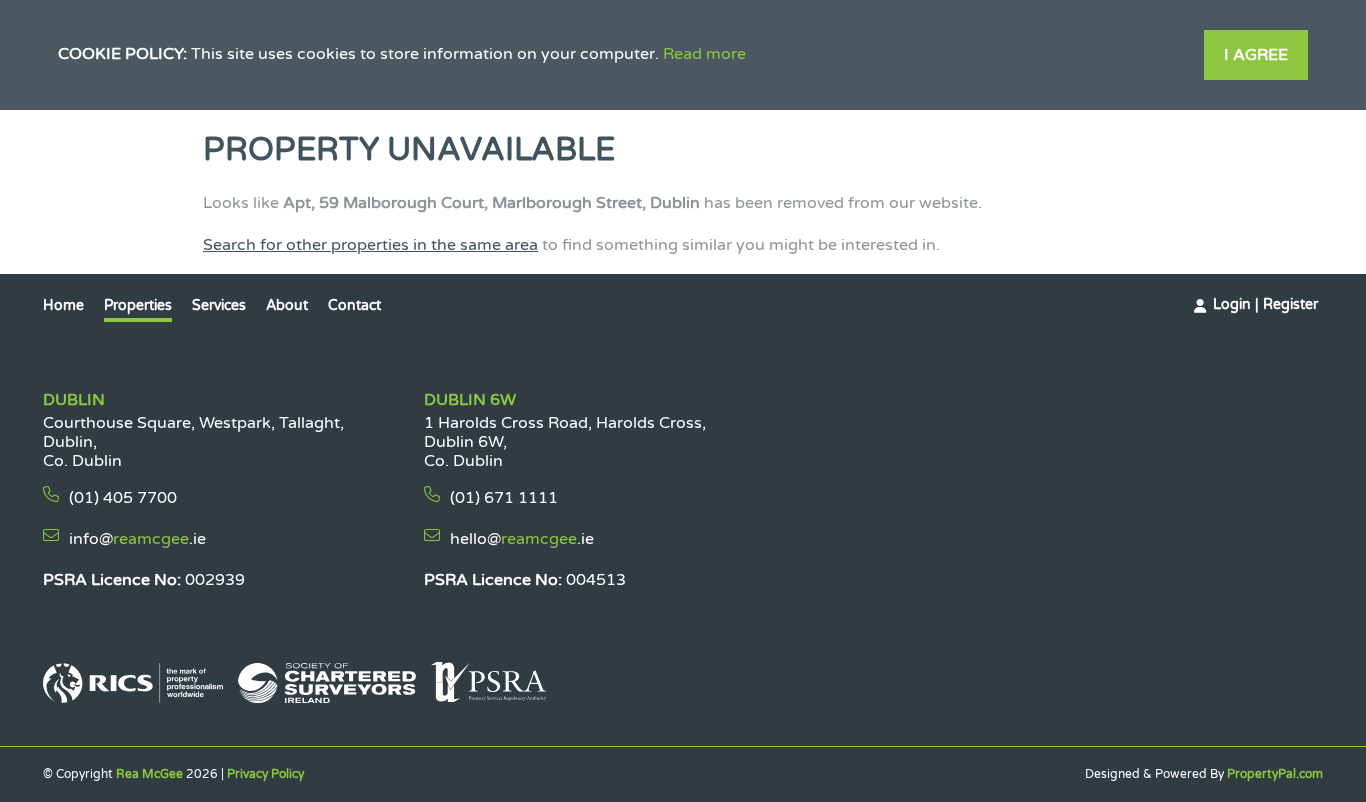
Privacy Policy (265, 774)
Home (63, 305)
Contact (354, 305)
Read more (704, 54)
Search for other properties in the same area (370, 245)
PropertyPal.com (1275, 774)
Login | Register (1265, 304)
